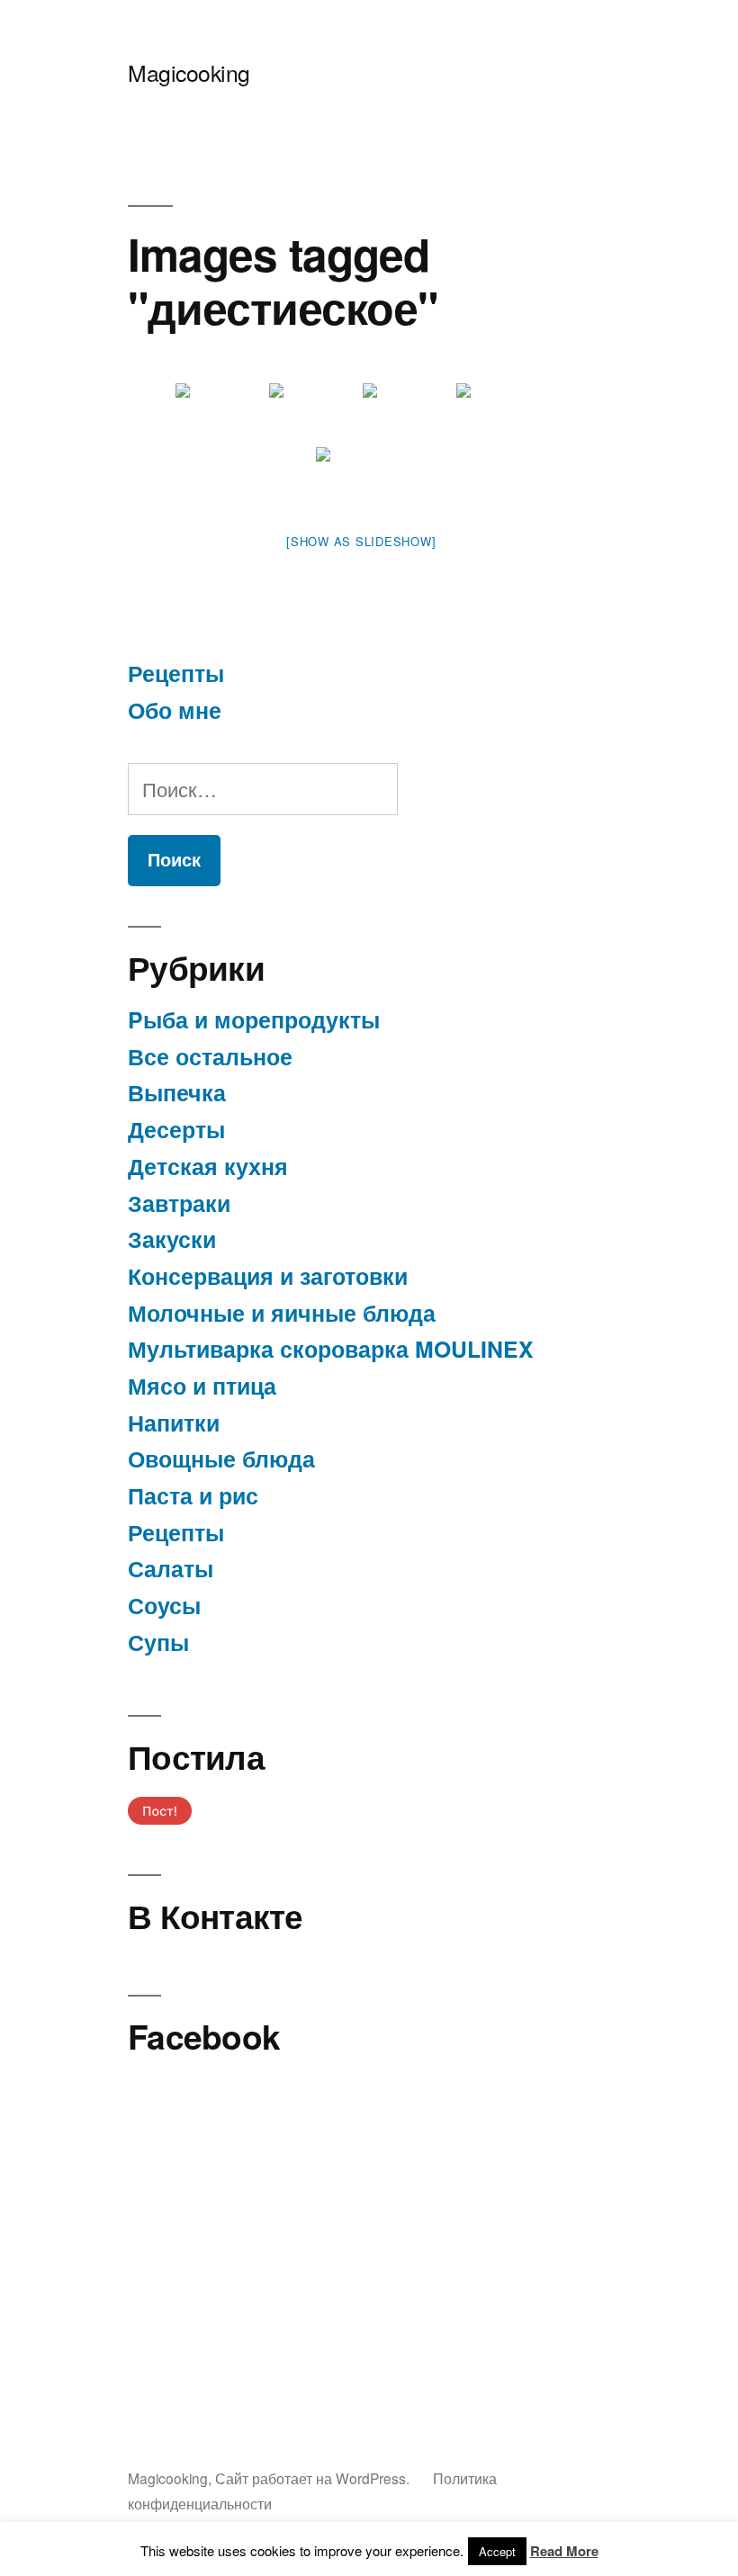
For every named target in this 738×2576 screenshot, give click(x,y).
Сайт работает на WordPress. (314, 2478)
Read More (564, 2551)
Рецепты (176, 673)
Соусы (164, 1605)
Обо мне (175, 710)
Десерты (176, 1129)
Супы (158, 1642)
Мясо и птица (202, 1386)
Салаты (171, 1568)
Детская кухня (208, 1166)
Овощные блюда (221, 1459)
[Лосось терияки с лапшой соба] (220, 413)
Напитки (174, 1423)
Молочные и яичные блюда (282, 1313)
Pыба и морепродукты (254, 1019)
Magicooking (189, 72)
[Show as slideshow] (361, 541)
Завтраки (179, 1203)
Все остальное (210, 1056)
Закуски (172, 1239)
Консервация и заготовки (268, 1276)
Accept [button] (497, 2551)
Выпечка (177, 1092)
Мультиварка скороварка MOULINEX (331, 1349)
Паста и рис (193, 1495)
